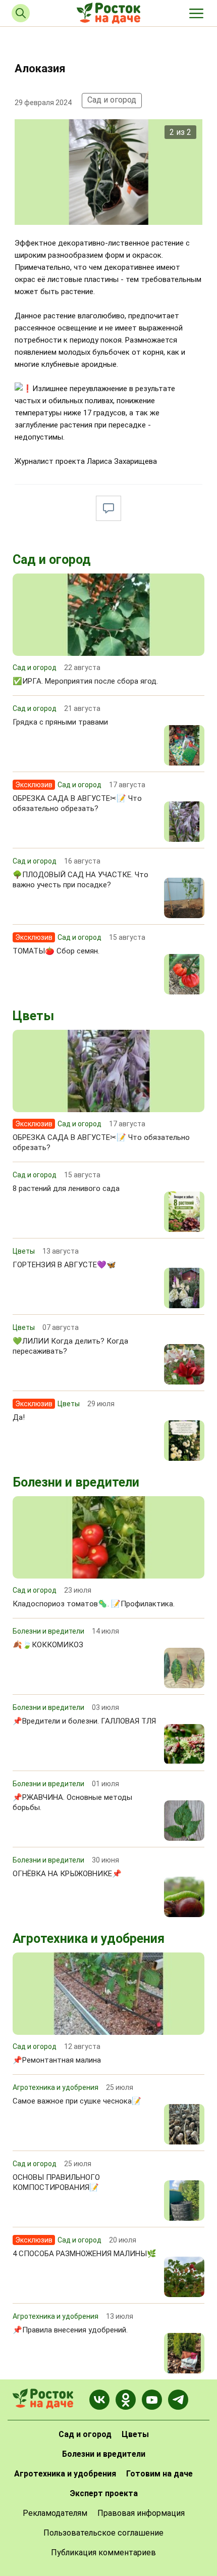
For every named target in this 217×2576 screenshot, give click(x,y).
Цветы (33, 1016)
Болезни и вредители (76, 1482)
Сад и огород (112, 100)
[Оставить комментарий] (108, 508)
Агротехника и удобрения (89, 1939)
